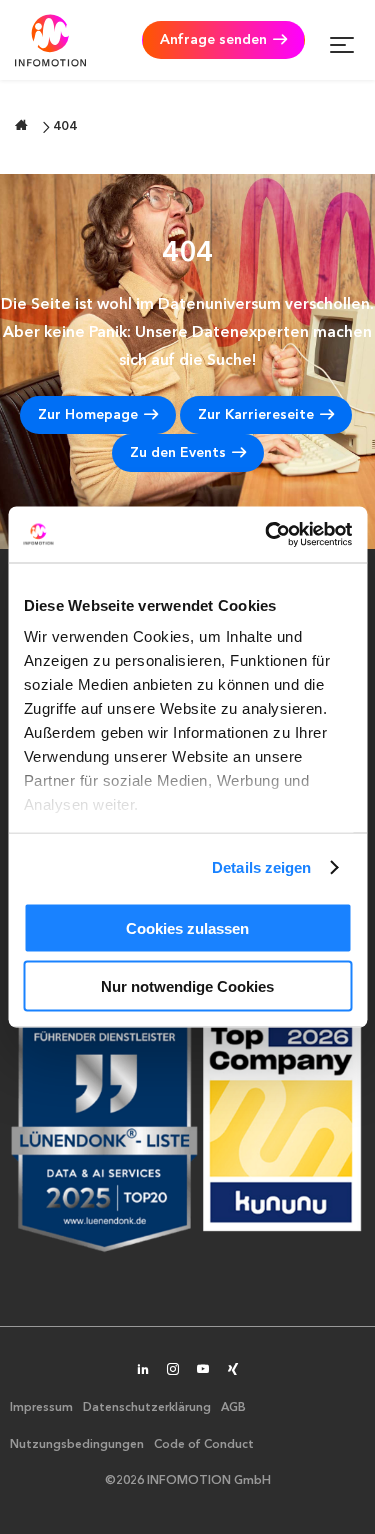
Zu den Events (178, 453)
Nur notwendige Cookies (187, 986)
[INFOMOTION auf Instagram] (173, 1371)
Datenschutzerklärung (147, 1408)
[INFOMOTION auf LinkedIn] (143, 1371)
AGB (233, 1408)
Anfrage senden (213, 40)
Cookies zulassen (187, 927)
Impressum (41, 1408)
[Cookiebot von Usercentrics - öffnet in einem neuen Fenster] (267, 535)
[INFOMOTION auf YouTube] (203, 1371)
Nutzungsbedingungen (77, 1445)
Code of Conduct (204, 1445)
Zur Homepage (88, 415)
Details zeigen (261, 867)
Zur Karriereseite (256, 415)
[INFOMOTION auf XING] (233, 1371)
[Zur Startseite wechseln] (21, 125)
